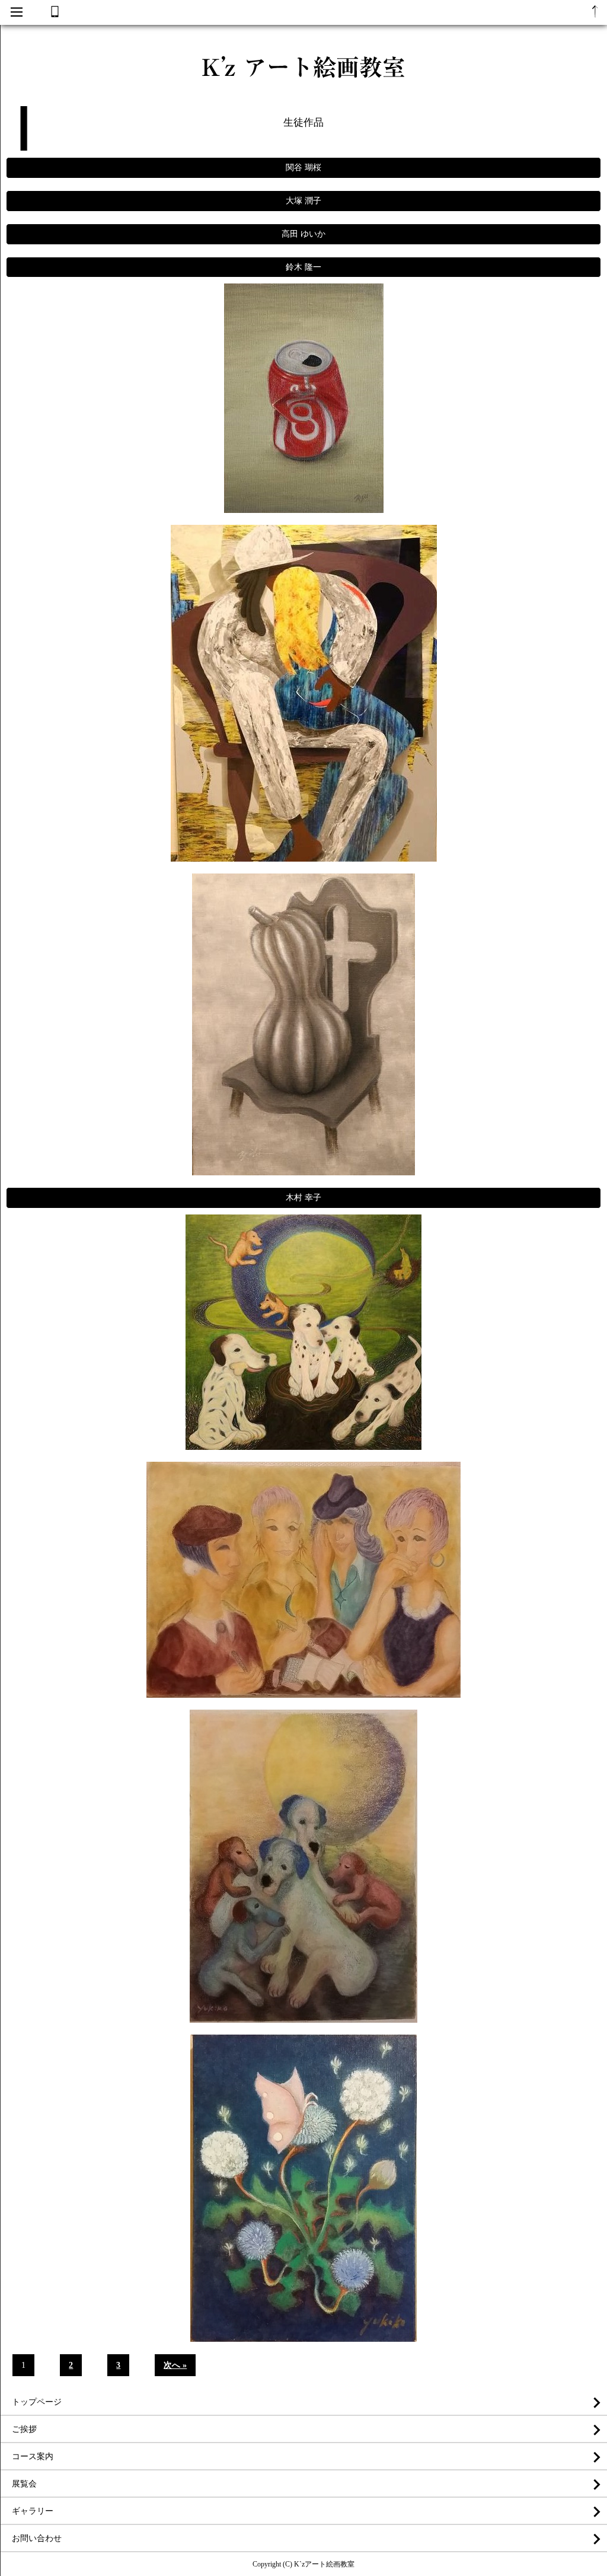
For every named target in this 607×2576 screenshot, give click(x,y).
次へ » (175, 2365)
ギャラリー (33, 2511)
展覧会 (24, 2484)
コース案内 (33, 2457)
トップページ (37, 2402)
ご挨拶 (24, 2429)
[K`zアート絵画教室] (303, 90)
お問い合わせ (37, 2538)
